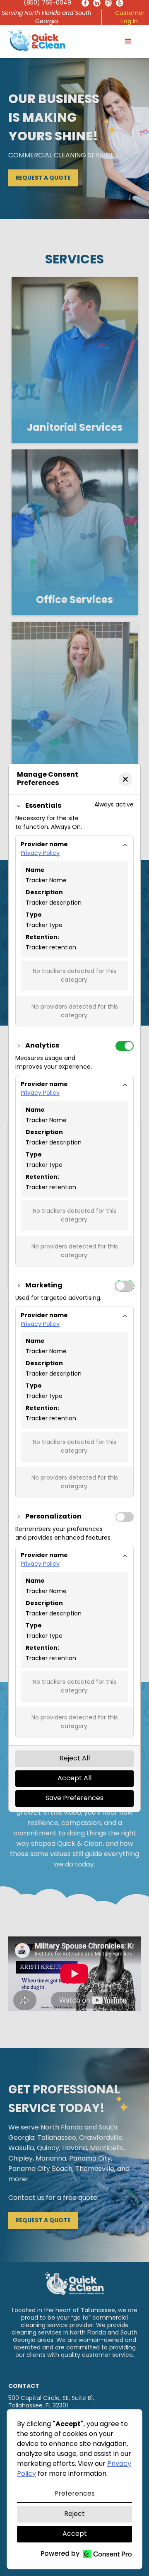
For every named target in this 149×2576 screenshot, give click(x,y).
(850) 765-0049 (47, 3)
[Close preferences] (125, 779)
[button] (128, 41)
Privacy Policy (40, 853)
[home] (37, 40)
